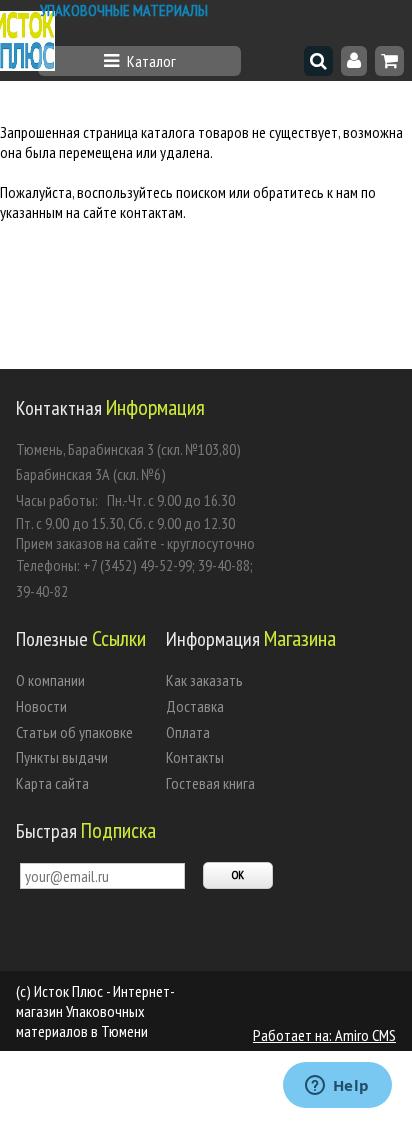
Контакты (195, 757)
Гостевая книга (210, 783)
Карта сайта (52, 783)
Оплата (188, 732)
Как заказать (204, 680)
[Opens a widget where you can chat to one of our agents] (337, 1087)
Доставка (195, 706)
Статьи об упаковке (74, 732)
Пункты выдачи (62, 757)
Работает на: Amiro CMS (324, 1035)
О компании (50, 680)
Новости (41, 706)
